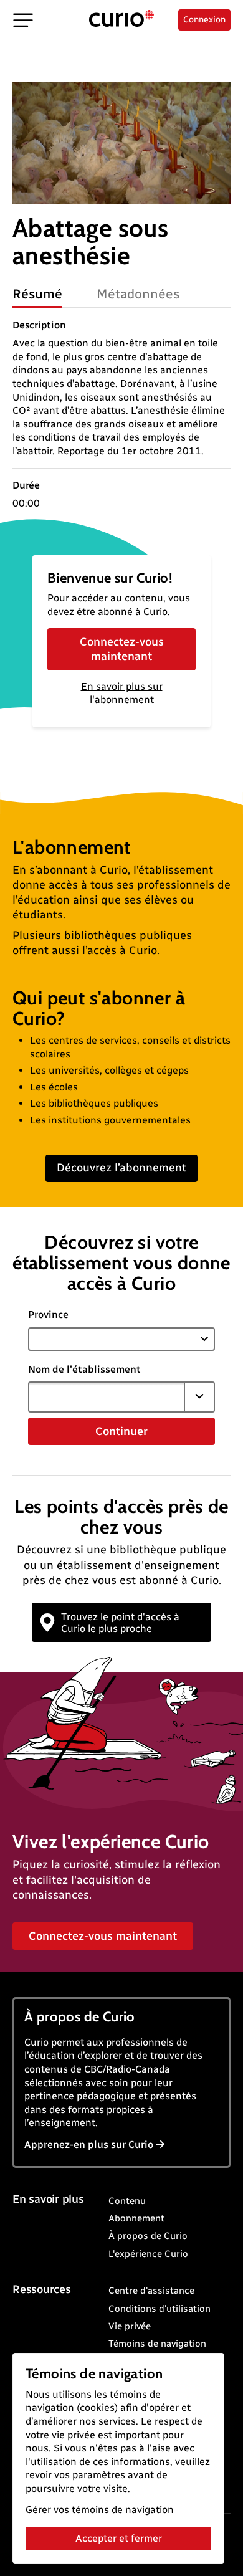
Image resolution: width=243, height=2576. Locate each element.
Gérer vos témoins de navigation (100, 2510)
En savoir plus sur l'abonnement (122, 693)
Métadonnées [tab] (138, 294)
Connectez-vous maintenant (122, 649)
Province (48, 1314)
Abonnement (136, 2218)
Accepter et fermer (119, 2538)
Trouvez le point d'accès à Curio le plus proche (120, 1623)
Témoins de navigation (157, 2344)
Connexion (204, 20)
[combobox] (107, 1397)
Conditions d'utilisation (160, 2309)
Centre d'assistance (151, 2291)
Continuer (121, 1431)
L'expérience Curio (148, 2254)
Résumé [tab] (37, 294)
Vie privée (130, 2326)
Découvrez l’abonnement (121, 1168)
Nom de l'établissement (84, 1369)
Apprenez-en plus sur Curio (89, 2144)
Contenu (127, 2201)
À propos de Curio (148, 2236)
